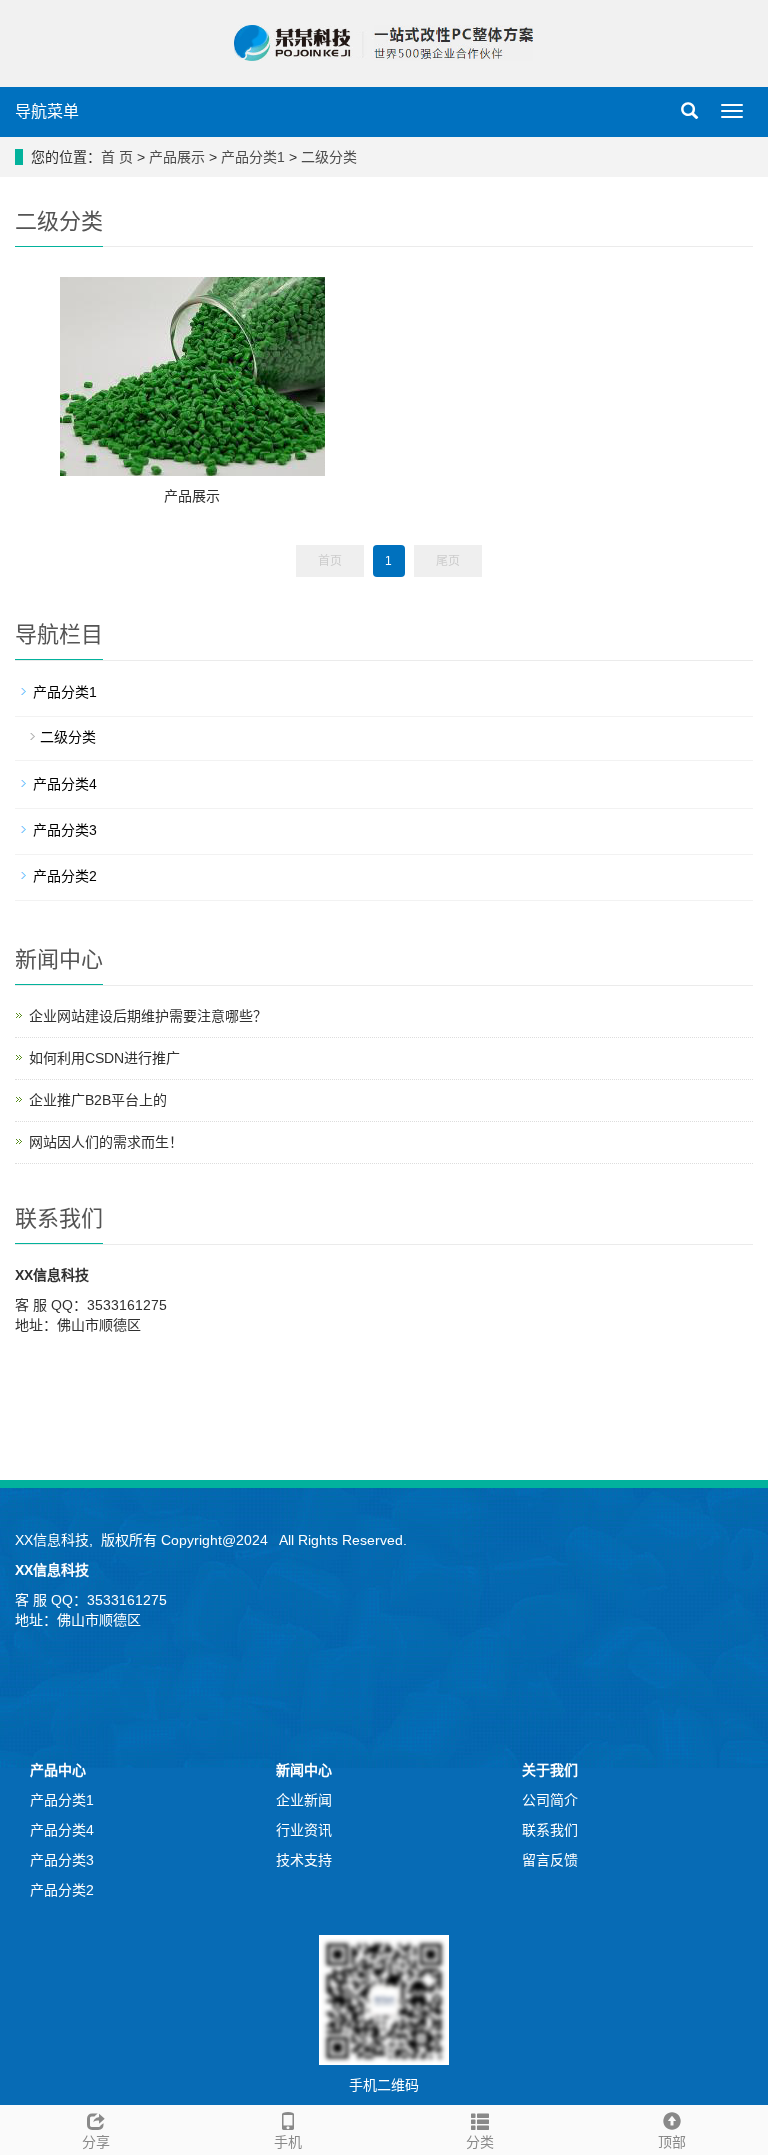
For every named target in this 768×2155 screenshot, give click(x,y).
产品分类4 (65, 784)
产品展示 (177, 157)
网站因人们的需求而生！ (106, 1142)
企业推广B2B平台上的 (98, 1100)
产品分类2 (65, 876)
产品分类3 (65, 830)
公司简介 (550, 1800)
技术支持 (304, 1860)
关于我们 (550, 1770)
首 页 (117, 157)
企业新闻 (304, 1800)
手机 (288, 2142)
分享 (96, 2142)
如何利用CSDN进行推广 (104, 1058)
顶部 (672, 2142)
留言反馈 (550, 1860)
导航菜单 (47, 111)
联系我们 (550, 1830)
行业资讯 (304, 1830)
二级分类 (329, 157)
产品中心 (58, 1770)
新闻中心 (304, 1770)
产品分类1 (255, 157)
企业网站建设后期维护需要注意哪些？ (148, 1016)
